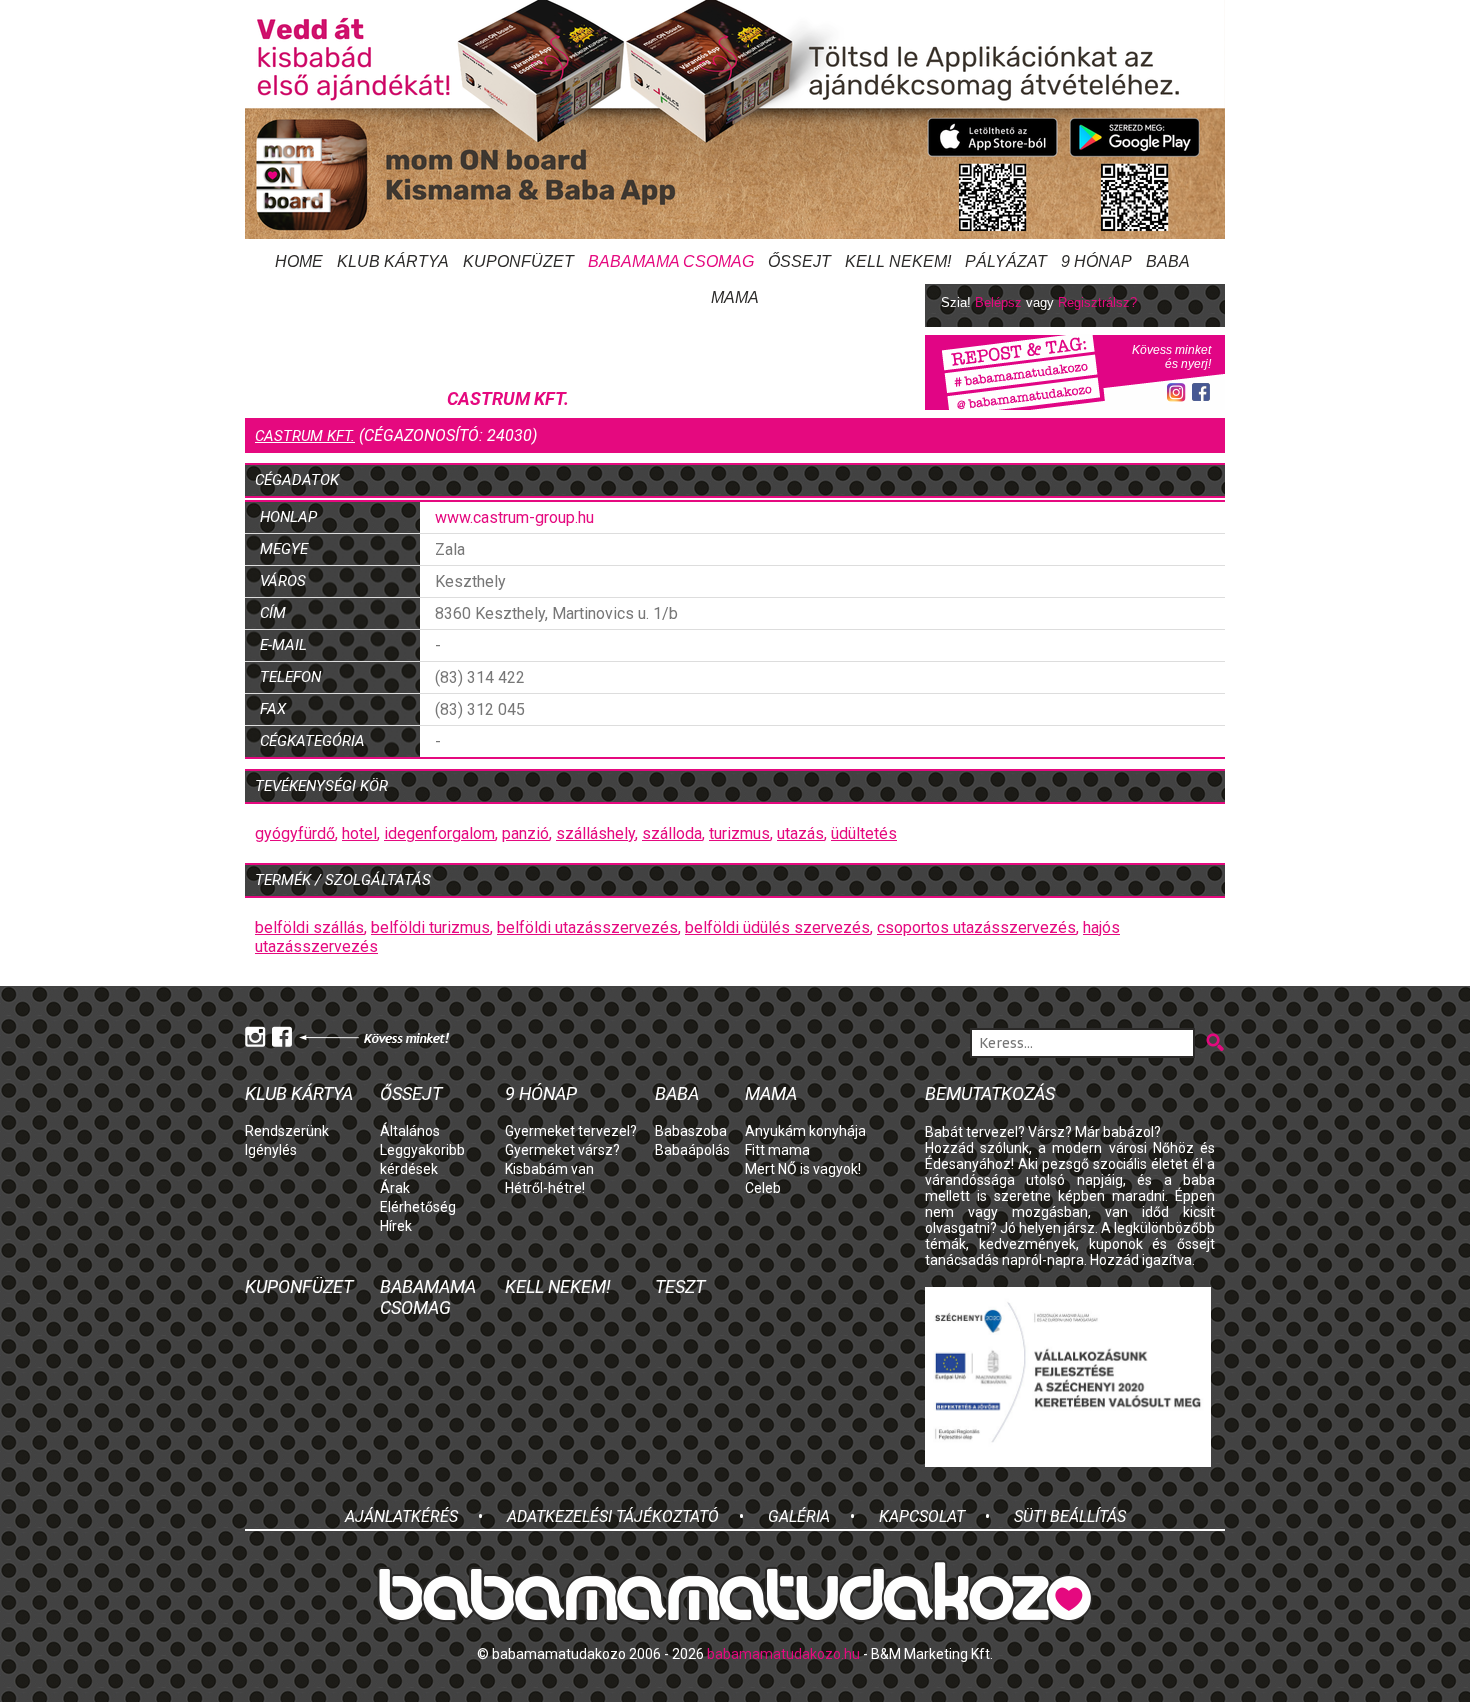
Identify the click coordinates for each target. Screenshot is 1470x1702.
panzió (525, 833)
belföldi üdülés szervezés (777, 927)
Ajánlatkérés (401, 1516)
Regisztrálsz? (1097, 302)
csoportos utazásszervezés (976, 927)
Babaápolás (692, 1150)
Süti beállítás (1070, 1516)
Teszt (680, 1286)
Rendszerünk (287, 1131)
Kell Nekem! (898, 261)
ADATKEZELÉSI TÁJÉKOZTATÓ (613, 1516)
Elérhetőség (418, 1207)
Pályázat (1006, 261)
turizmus (739, 833)
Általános (410, 1131)
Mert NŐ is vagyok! (803, 1169)
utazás (800, 833)
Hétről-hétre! (545, 1188)
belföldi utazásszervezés (587, 927)
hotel (359, 833)
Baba (677, 1093)
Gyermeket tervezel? (571, 1131)
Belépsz (998, 302)
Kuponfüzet (518, 261)
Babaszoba (691, 1131)
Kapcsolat (922, 1516)
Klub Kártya (393, 261)
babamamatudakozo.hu (783, 1654)
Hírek (396, 1226)
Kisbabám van (549, 1169)
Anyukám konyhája (805, 1131)
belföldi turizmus (430, 927)
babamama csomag (671, 261)
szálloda (672, 833)
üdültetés (864, 833)
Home (299, 261)
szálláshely (595, 833)
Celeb (763, 1188)
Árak (395, 1188)
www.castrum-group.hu (514, 517)
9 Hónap (1096, 261)
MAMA (771, 1093)
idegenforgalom (439, 833)
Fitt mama (777, 1150)
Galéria (799, 1516)
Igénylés (271, 1150)
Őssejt (799, 261)
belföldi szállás (309, 927)
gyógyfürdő (295, 833)
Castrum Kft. (305, 436)
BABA (1168, 261)
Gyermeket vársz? (562, 1150)
